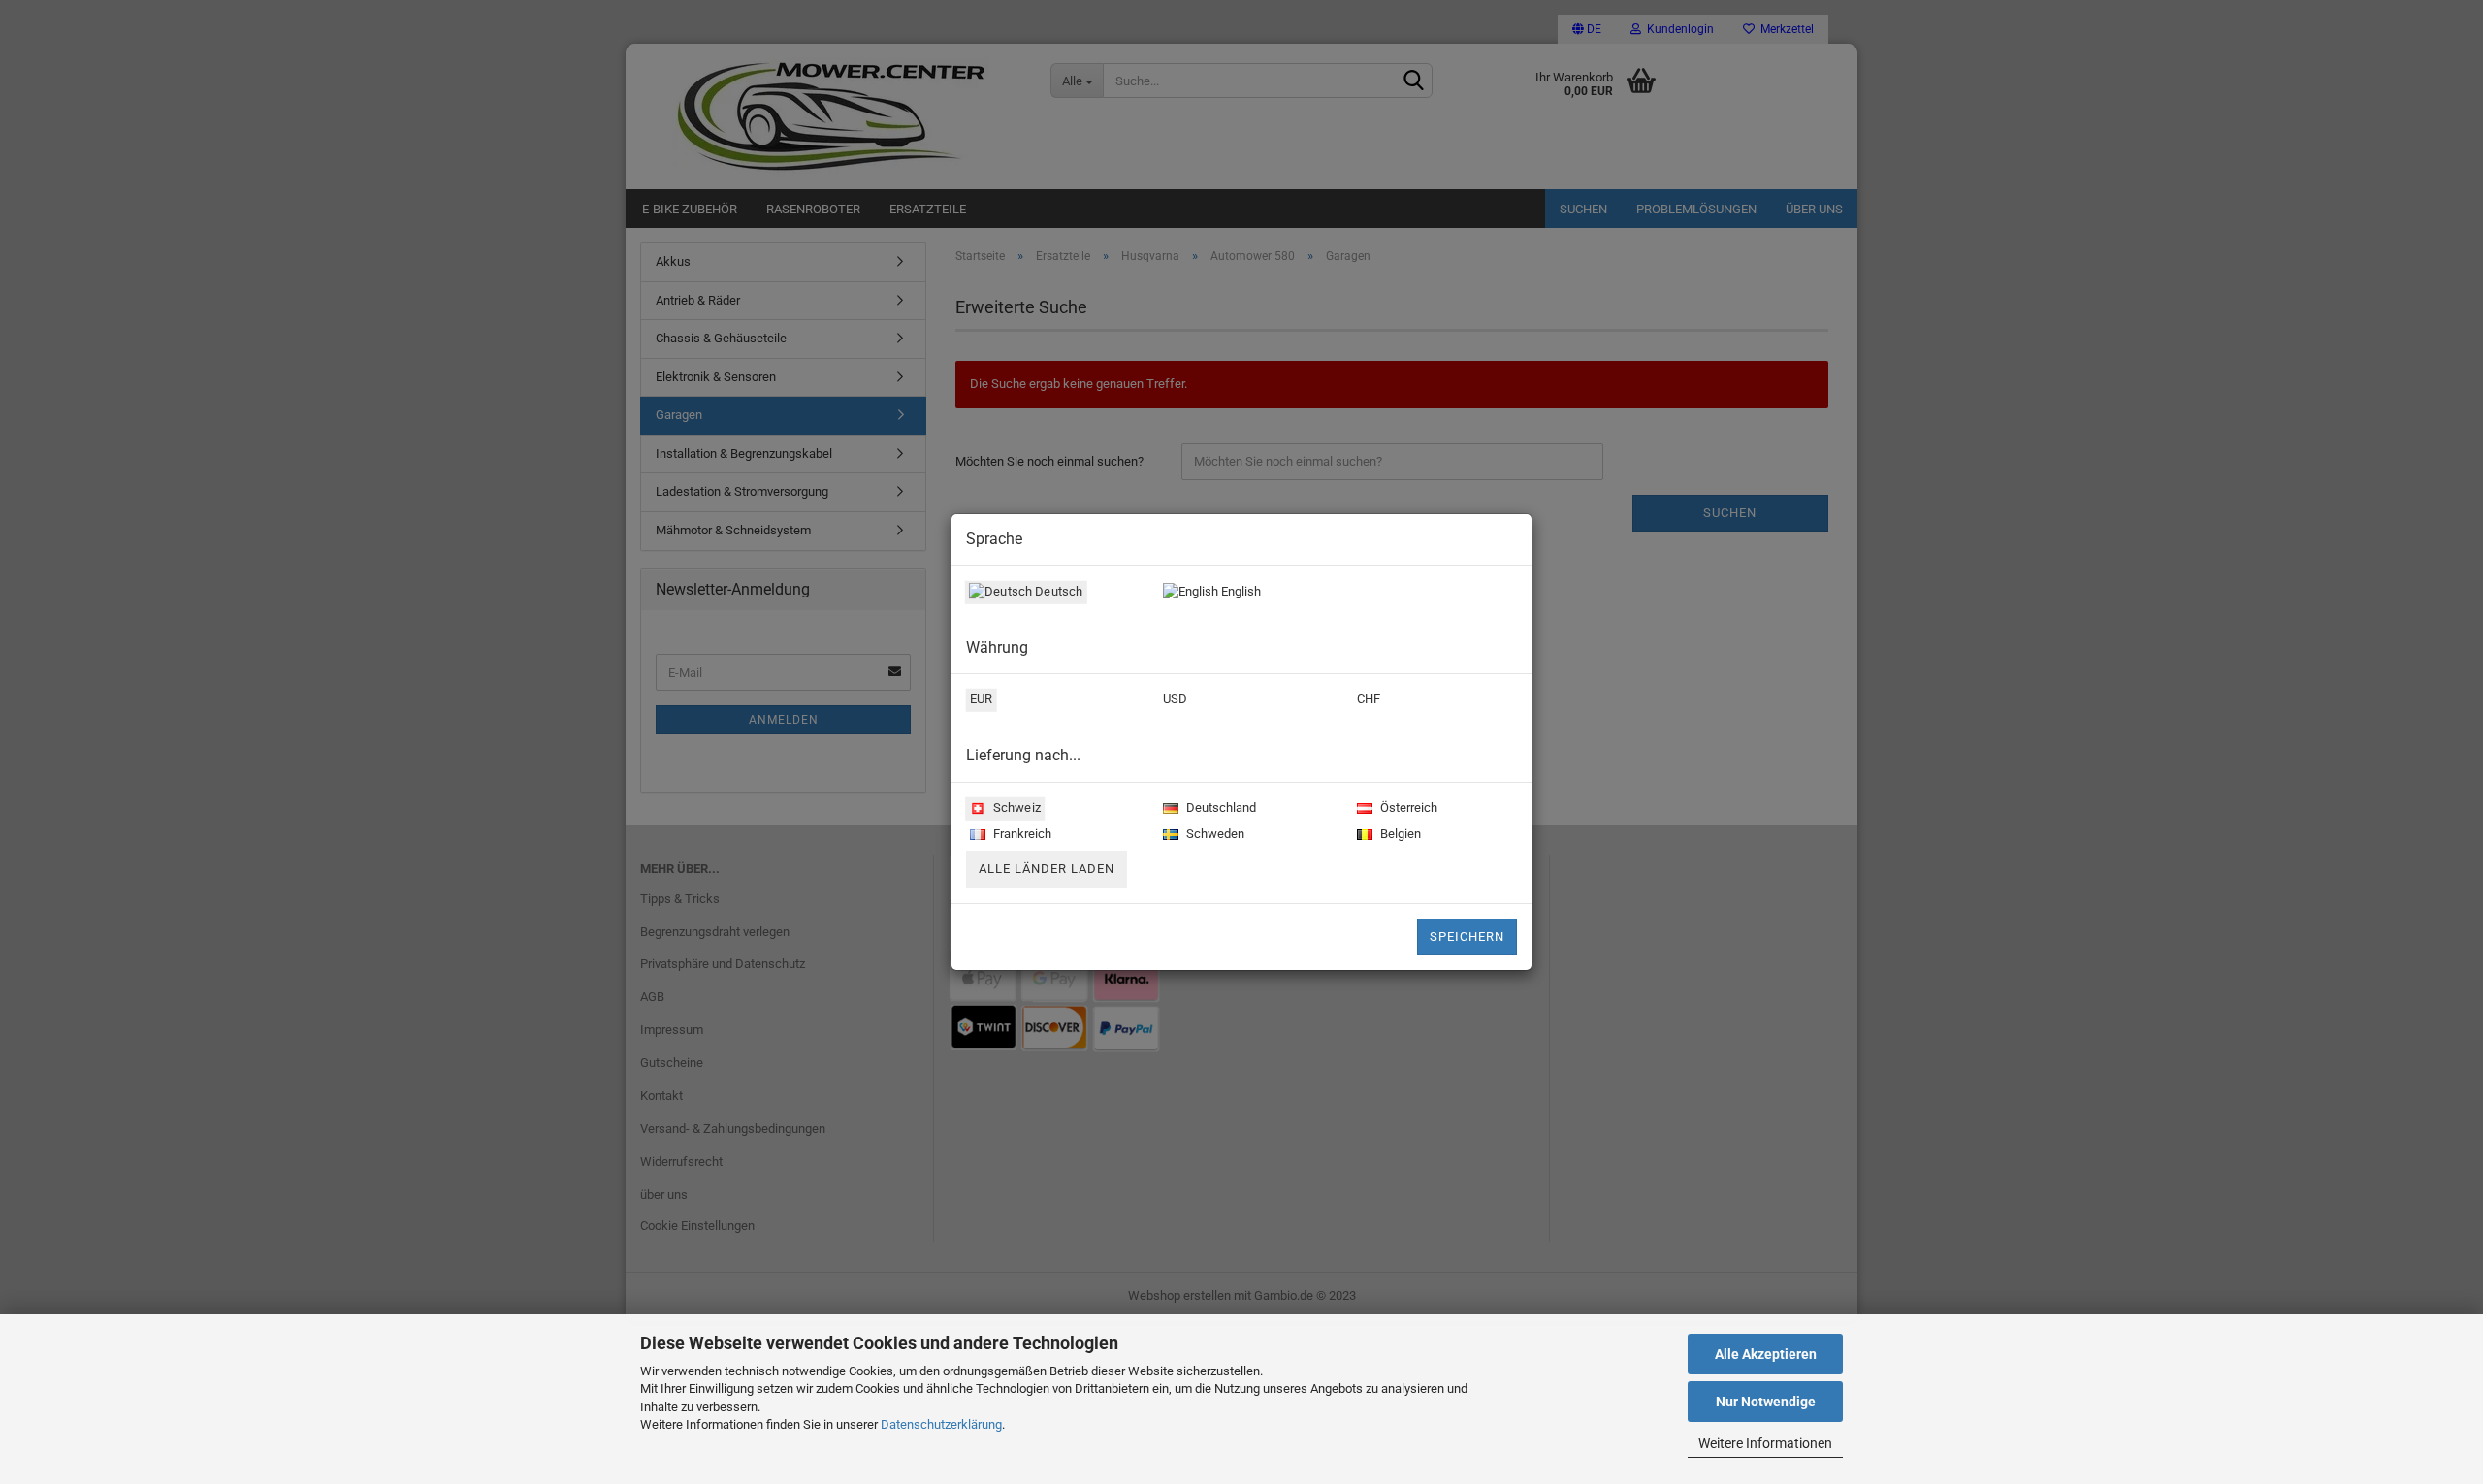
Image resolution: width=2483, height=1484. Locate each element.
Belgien (1399, 834)
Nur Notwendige (1766, 1402)
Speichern (1467, 936)
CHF (1369, 699)
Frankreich (1021, 834)
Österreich (1407, 807)
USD (1175, 699)
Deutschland (1220, 807)
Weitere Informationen (1765, 1443)
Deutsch (1057, 591)
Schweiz (1016, 807)
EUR (981, 699)
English (1240, 591)
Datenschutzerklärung (941, 1424)
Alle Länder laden (1047, 869)
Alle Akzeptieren (1766, 1354)
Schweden (1214, 834)
